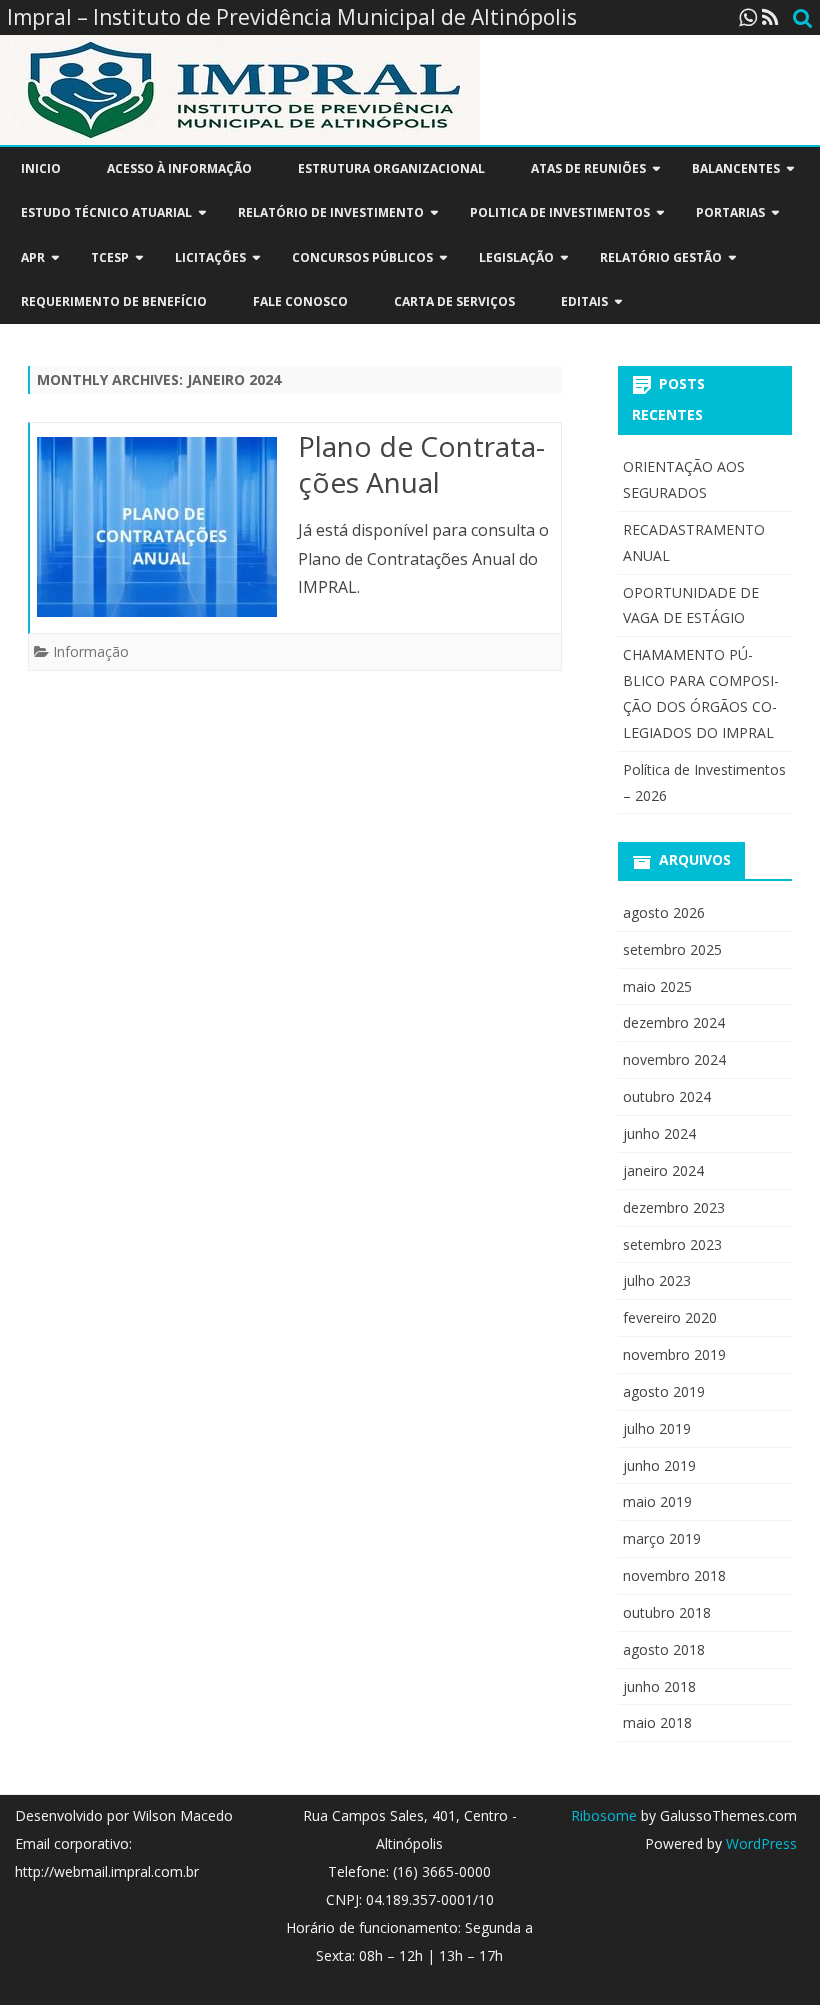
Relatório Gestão (661, 257)
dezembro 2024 (674, 1022)
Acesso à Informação (179, 168)
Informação (91, 651)
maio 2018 (657, 1722)
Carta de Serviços (454, 301)
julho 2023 (657, 1280)
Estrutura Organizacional (391, 168)
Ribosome (604, 1815)
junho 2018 (659, 1686)
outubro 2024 (667, 1096)
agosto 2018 (664, 1649)
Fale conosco (300, 301)
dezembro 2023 (674, 1207)
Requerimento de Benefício (114, 301)
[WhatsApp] (748, 17)
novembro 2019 (674, 1354)
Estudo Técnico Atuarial (106, 212)
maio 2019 (657, 1501)
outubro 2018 (667, 1612)
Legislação (516, 257)
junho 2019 (659, 1465)
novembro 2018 (674, 1575)
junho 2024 (659, 1133)
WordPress (759, 1843)
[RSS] (770, 17)
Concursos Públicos (362, 257)
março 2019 (662, 1538)
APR (33, 257)
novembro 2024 (674, 1059)
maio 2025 (657, 986)
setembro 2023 (672, 1244)
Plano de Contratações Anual (421, 464)
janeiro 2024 (663, 1170)
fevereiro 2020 (670, 1317)
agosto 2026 (664, 912)
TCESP (110, 257)
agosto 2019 (664, 1391)
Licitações (210, 257)
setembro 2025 (672, 949)
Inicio (41, 168)
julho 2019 (657, 1428)
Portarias (730, 212)
